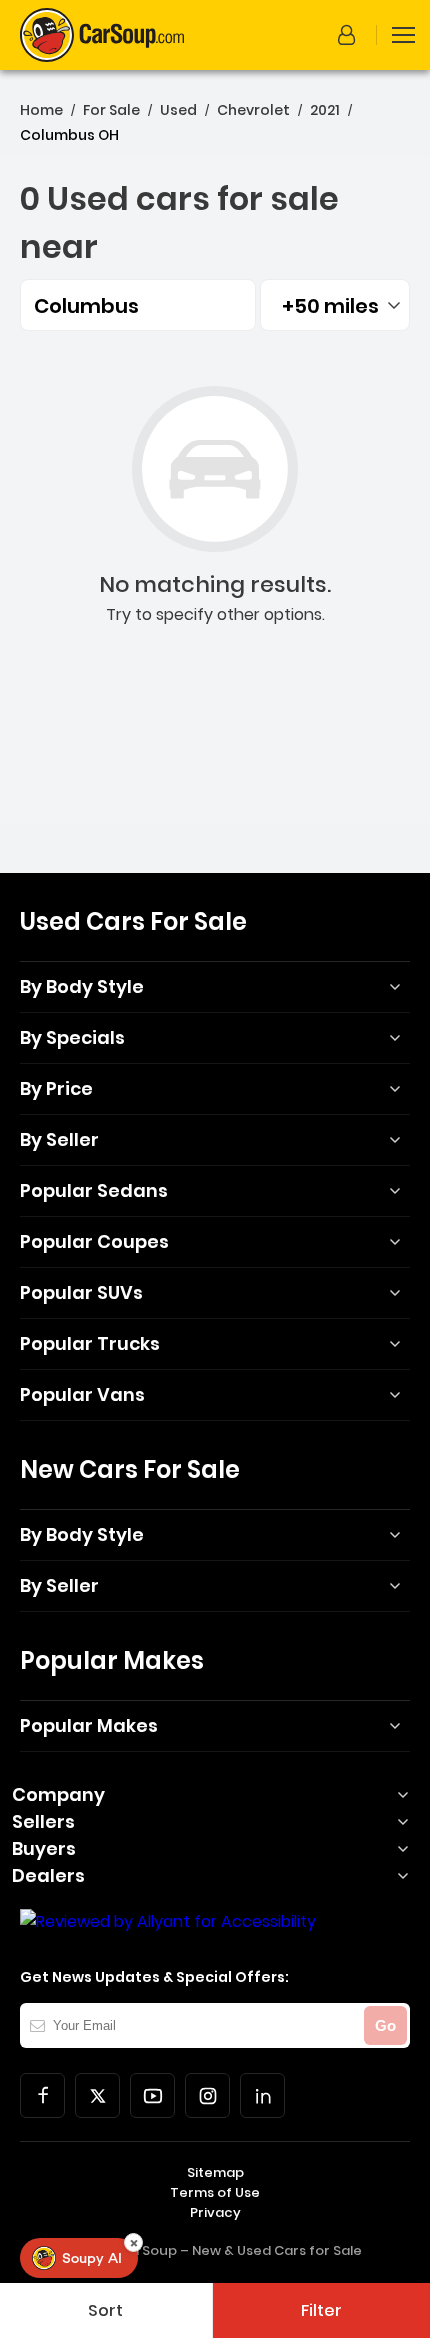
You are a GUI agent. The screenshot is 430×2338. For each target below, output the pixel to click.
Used (178, 110)
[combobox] (335, 305)
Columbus (86, 306)
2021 (325, 110)
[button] (350, 35)
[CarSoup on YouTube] (152, 2095)
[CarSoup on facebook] (42, 2095)
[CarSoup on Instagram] (207, 2095)
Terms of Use (215, 2192)
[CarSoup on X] (97, 2095)
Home (41, 110)
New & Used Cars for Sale (277, 2250)
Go (385, 2025)
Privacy (215, 2212)
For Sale (111, 110)
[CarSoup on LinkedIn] (262, 2095)
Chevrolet (253, 110)
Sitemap (215, 2172)
